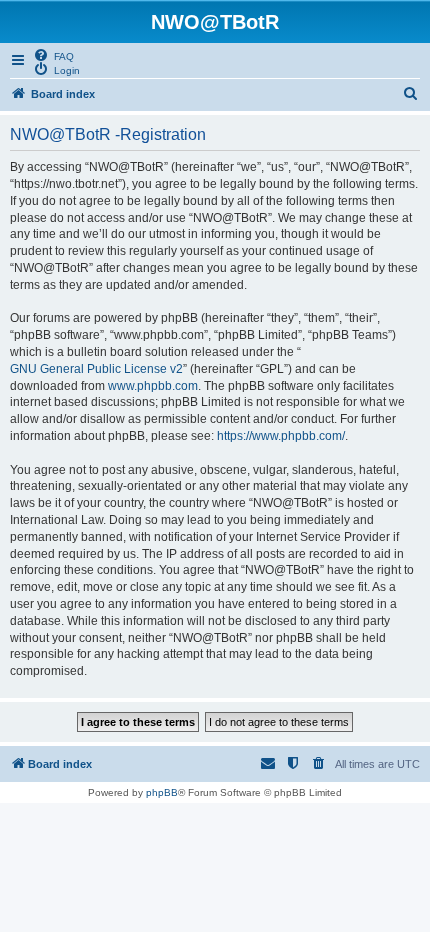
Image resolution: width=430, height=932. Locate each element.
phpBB (162, 792)
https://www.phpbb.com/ (281, 436)
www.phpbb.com (153, 386)
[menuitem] (53, 55)
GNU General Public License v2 (96, 369)
